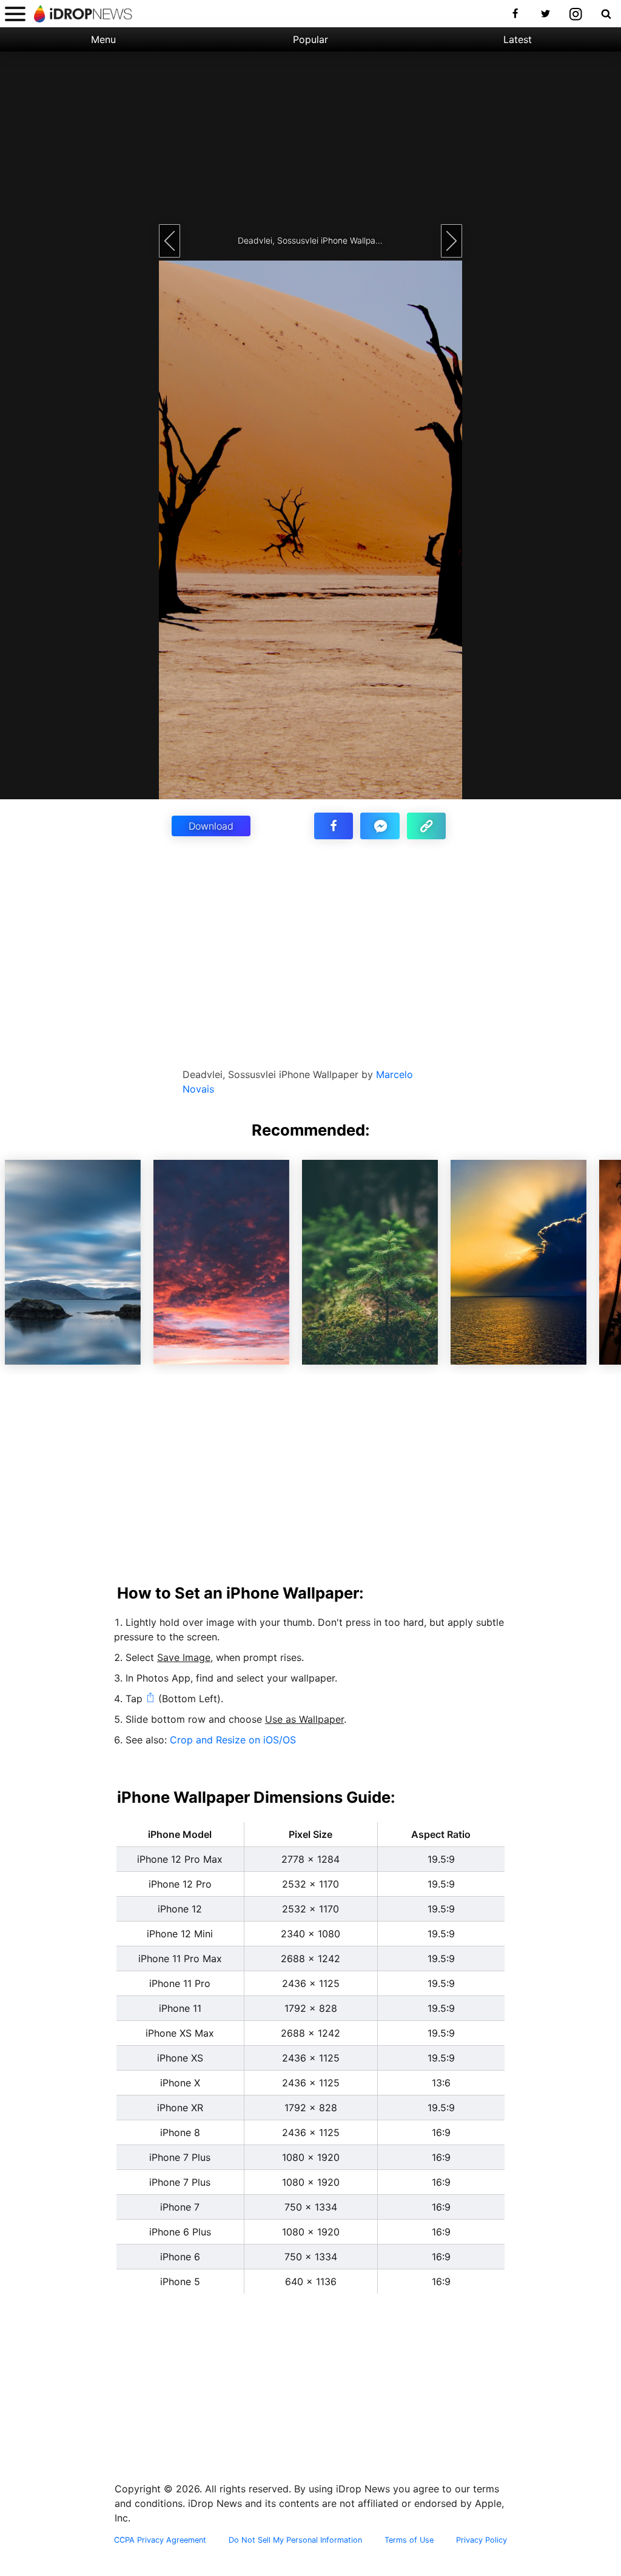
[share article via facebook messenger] (380, 826)
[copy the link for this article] (426, 826)
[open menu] (15, 14)
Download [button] (211, 826)
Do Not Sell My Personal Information (295, 2540)
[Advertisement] (310, 136)
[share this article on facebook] (334, 826)
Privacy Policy (482, 2540)
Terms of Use (409, 2540)
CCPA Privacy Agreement (160, 2540)
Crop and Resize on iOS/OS (233, 1740)
